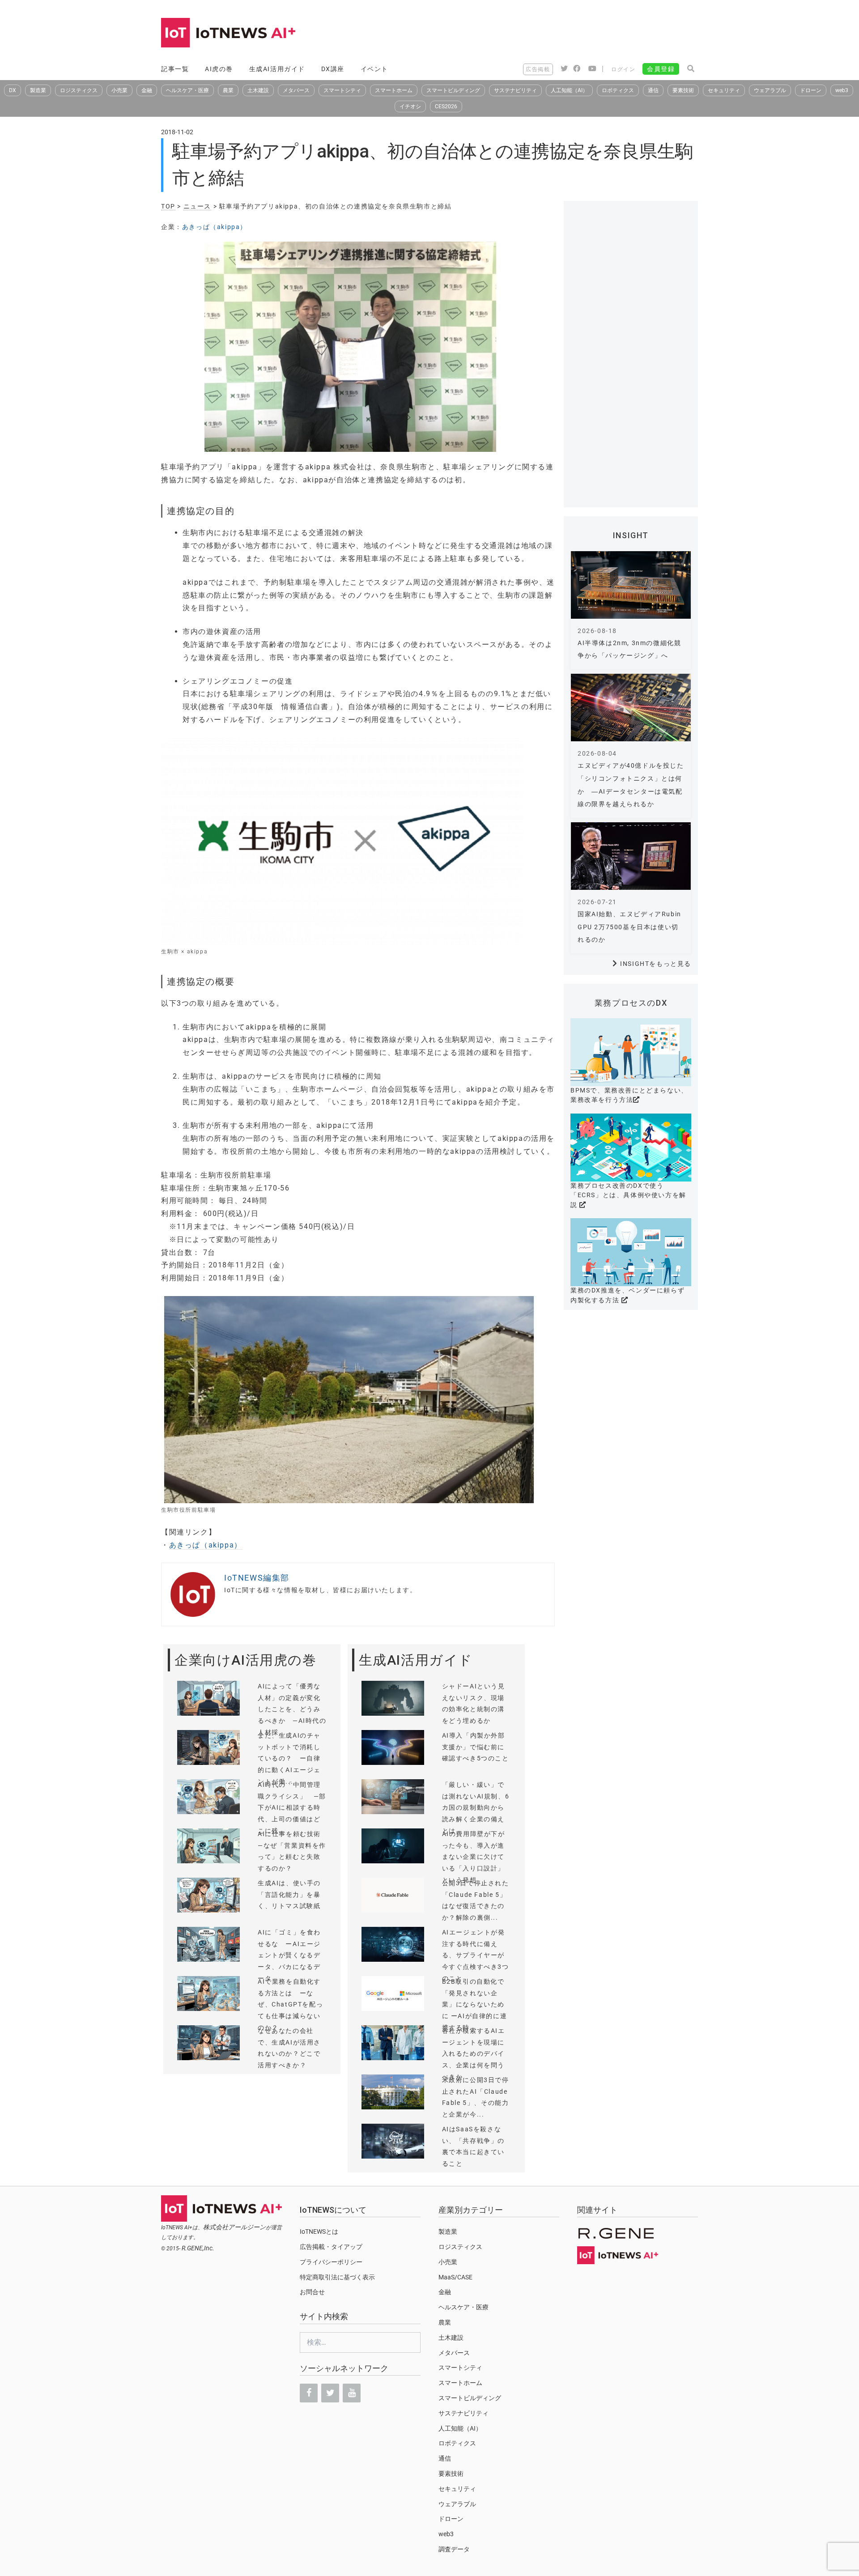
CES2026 (446, 106)
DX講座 (333, 69)
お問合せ (312, 2292)
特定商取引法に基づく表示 (337, 2277)
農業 (228, 90)
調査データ (454, 2549)
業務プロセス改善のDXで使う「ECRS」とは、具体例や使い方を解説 (628, 1195)
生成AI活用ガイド (277, 69)
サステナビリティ (515, 90)
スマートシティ (342, 90)
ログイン (623, 69)
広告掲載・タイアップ (331, 2247)
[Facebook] (309, 2393)
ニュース (197, 206)
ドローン (811, 90)
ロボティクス (618, 90)
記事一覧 (175, 69)
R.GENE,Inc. (198, 2248)
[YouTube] (352, 2393)
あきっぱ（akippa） (215, 227)
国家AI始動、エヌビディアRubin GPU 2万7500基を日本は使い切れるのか (629, 927)
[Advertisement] (535, 34)
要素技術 (683, 90)
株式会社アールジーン (234, 2227)
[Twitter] (330, 2393)
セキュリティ (724, 90)
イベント (374, 69)
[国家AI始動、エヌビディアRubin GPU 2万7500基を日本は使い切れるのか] (631, 856)
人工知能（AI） (569, 90)
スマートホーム (394, 90)
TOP (168, 206)
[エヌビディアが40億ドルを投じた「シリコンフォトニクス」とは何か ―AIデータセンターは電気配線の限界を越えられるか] (631, 708)
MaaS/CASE (455, 2277)
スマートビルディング (453, 90)
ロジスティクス (79, 90)
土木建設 (258, 90)
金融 (147, 90)
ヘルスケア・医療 (187, 90)
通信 (653, 90)
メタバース (296, 90)
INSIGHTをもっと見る (656, 964)
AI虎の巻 (219, 69)
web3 (842, 90)
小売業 (119, 90)
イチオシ (410, 106)
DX (13, 90)
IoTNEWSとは (319, 2232)
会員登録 (661, 69)
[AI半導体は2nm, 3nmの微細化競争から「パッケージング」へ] (631, 585)
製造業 (38, 90)
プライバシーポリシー (331, 2262)
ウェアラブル (770, 90)
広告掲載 (538, 69)
